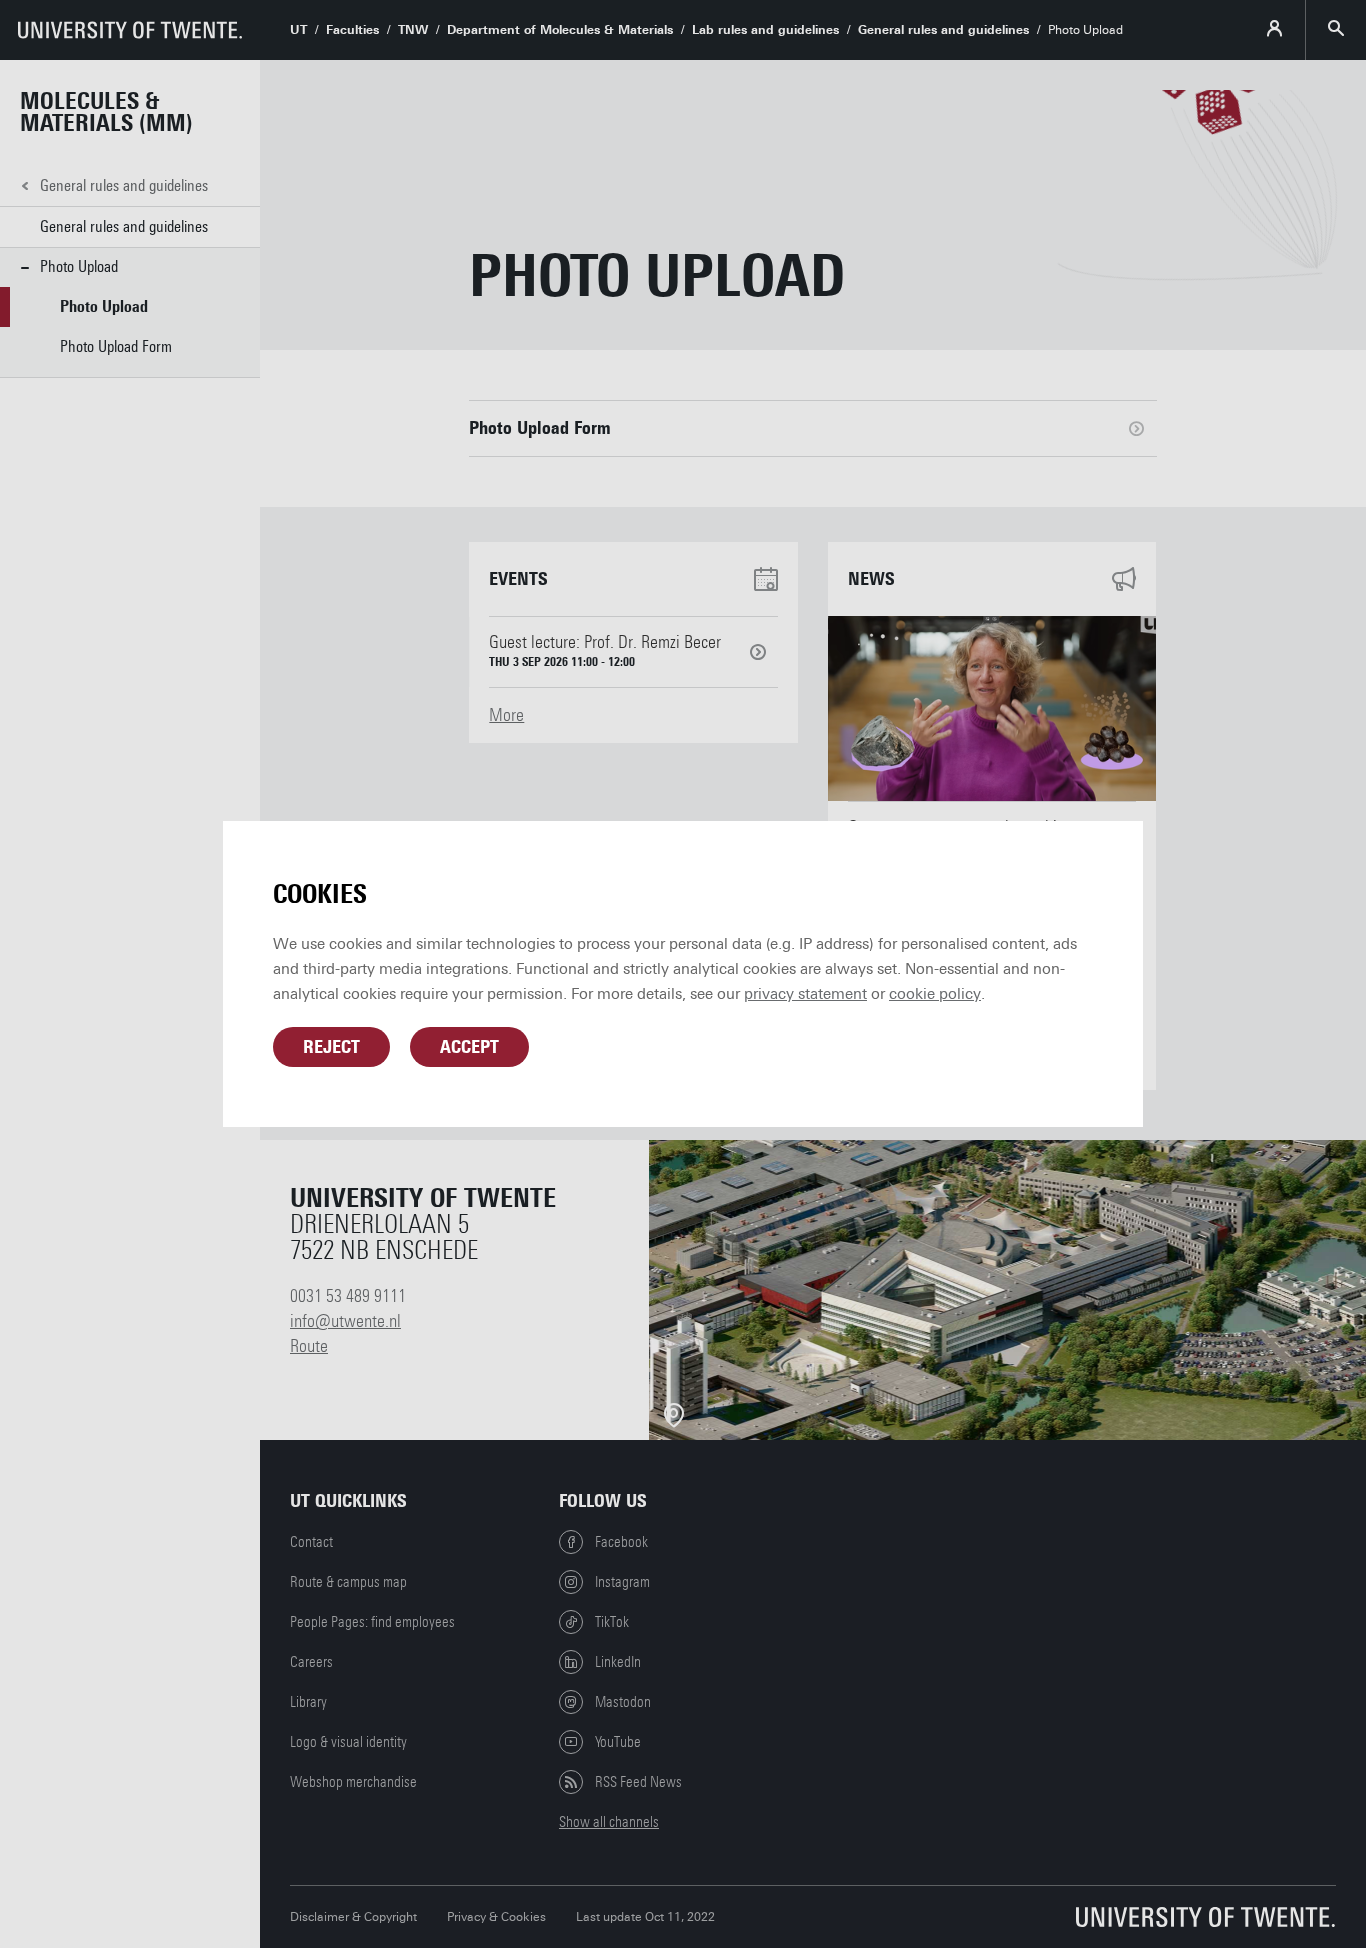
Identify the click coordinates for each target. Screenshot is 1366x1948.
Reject (331, 1047)
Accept (469, 1047)
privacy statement (805, 994)
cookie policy (935, 994)
